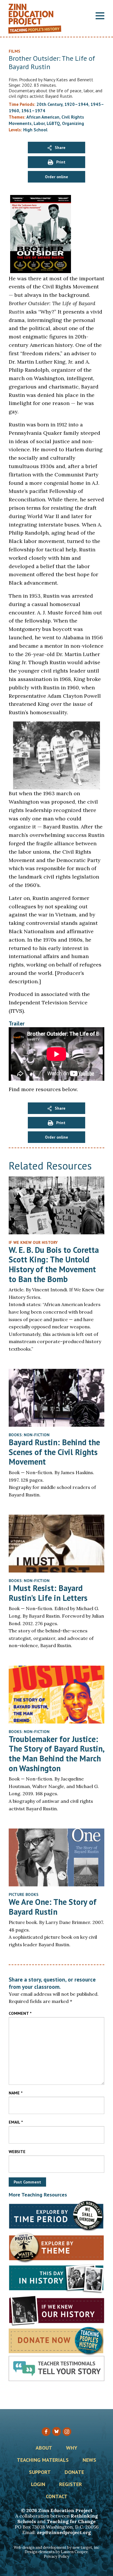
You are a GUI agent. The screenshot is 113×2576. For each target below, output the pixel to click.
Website (17, 2152)
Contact (57, 2497)
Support (40, 2472)
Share (60, 148)
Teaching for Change (71, 2521)
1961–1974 (33, 111)
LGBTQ (53, 123)
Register (71, 2485)
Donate (74, 2472)
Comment (20, 2013)
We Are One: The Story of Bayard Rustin (53, 1907)
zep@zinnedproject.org (64, 2532)
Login (38, 2485)
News (89, 2460)
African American (43, 117)
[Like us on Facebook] (46, 2432)
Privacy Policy (57, 2556)
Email (16, 2122)
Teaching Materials (43, 2460)
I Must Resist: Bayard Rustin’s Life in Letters (48, 1593)
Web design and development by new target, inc (57, 2548)
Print (61, 162)
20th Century (49, 104)
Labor (39, 123)
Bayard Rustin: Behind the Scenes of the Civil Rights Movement (54, 1452)
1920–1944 (76, 104)
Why (72, 2448)
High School (35, 130)
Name (16, 2093)
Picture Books (24, 1894)
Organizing (73, 123)
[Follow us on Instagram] (67, 2432)
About (44, 2448)
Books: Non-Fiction (29, 1435)
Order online (57, 177)
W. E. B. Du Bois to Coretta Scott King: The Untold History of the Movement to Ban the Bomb (54, 1264)
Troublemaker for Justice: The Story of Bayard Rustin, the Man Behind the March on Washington (56, 1754)
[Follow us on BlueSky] (57, 2431)
